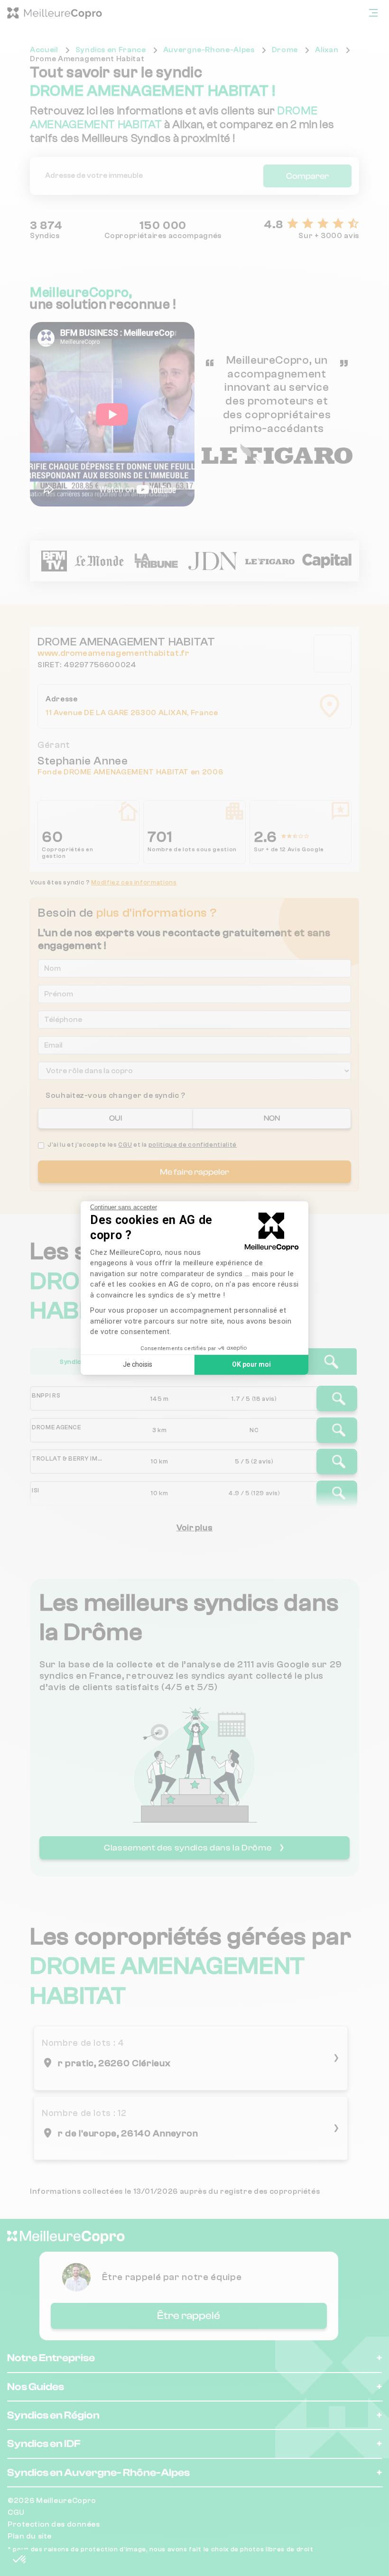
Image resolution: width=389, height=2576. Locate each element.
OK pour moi (251, 1364)
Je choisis (138, 1364)
